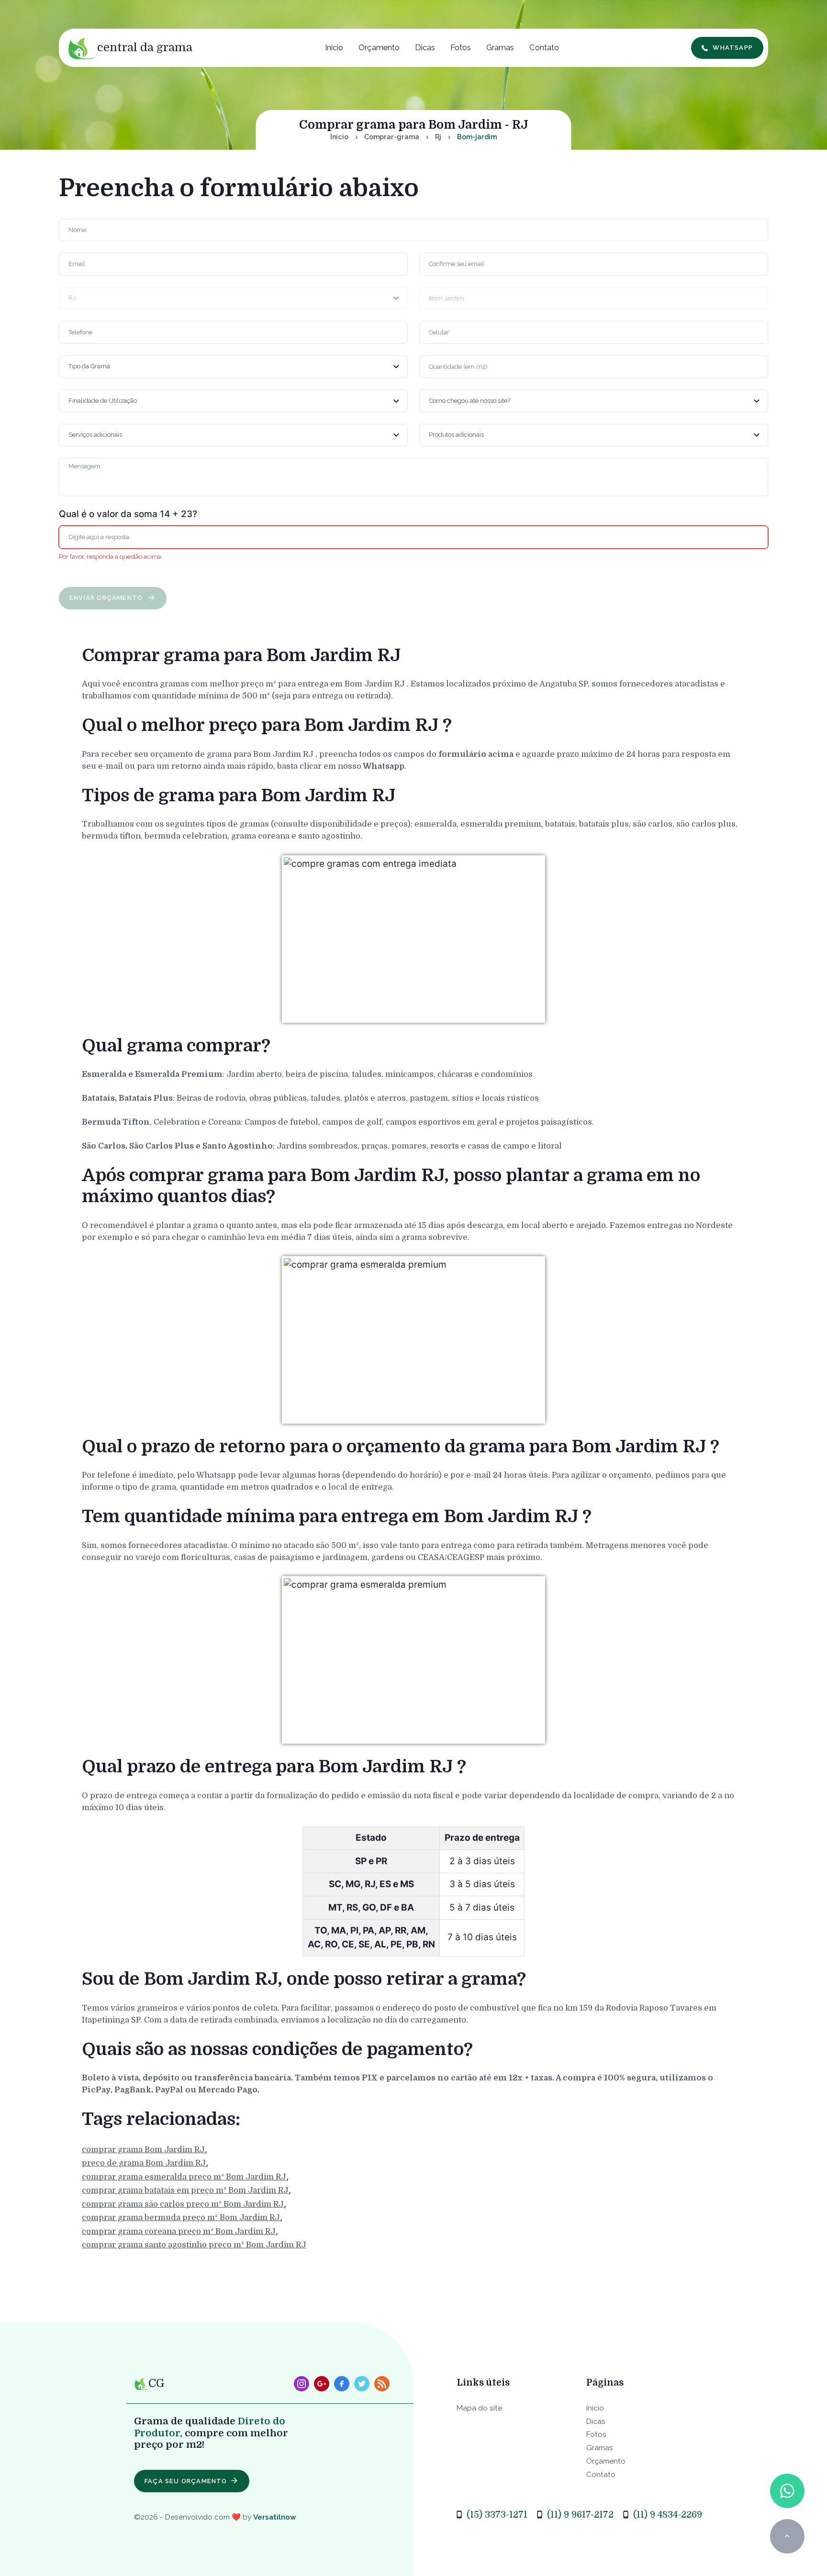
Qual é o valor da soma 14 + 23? (128, 514)
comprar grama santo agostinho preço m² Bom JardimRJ (194, 2245)
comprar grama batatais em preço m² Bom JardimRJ (185, 2191)
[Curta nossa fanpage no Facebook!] (342, 2384)
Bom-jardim (477, 137)
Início (334, 47)
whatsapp (733, 48)
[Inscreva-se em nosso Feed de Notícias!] (382, 2384)
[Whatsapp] (787, 2491)
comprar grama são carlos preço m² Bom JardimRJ (183, 2204)
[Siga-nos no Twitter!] (362, 2384)
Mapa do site (479, 2408)
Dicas (425, 47)
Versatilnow (275, 2517)
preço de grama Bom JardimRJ (144, 2163)
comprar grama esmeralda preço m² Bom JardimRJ (184, 2177)
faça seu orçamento (186, 2481)
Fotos (461, 47)
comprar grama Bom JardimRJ (143, 2150)
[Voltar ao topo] (787, 2536)
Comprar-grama (392, 137)
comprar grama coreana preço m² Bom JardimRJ (179, 2231)
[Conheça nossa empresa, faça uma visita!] (322, 2384)
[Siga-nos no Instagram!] (302, 2384)
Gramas (500, 47)
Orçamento (379, 47)
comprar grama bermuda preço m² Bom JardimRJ (181, 2218)
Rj (438, 137)
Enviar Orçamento (107, 598)
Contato (544, 47)
